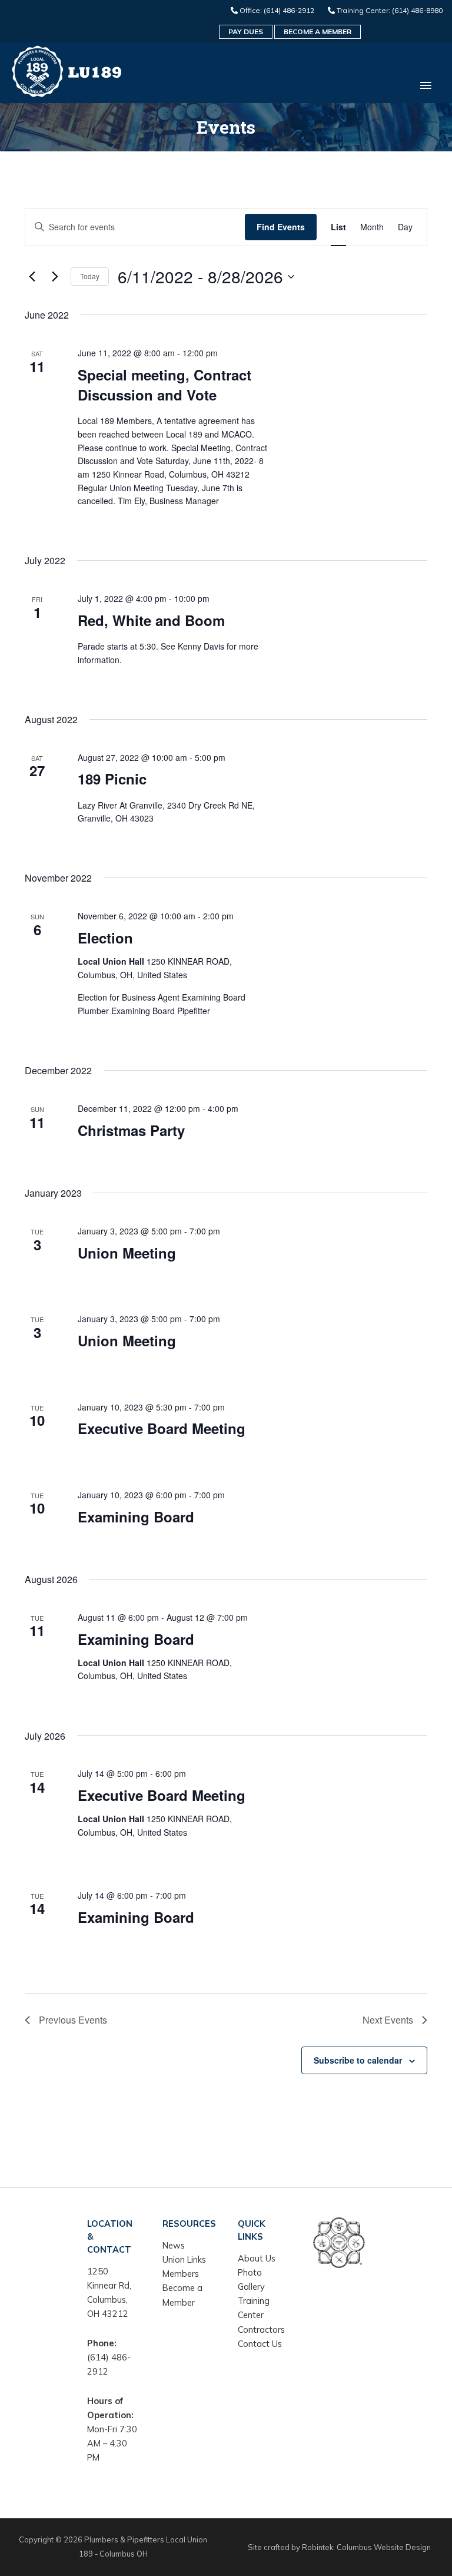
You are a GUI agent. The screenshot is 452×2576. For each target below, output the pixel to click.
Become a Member (318, 32)
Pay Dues (246, 32)
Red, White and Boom (151, 620)
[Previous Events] (32, 277)
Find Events (281, 227)
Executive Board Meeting (162, 1428)
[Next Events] (55, 277)
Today (90, 276)
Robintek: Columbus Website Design (366, 2547)
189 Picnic (112, 779)
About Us (257, 2258)
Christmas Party (131, 1130)
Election (105, 938)
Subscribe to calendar (358, 2060)
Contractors (261, 2330)
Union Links (184, 2259)
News (174, 2245)
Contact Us (260, 2344)
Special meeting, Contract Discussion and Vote (164, 385)
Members (181, 2274)
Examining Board (136, 1517)
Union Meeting (127, 1253)
